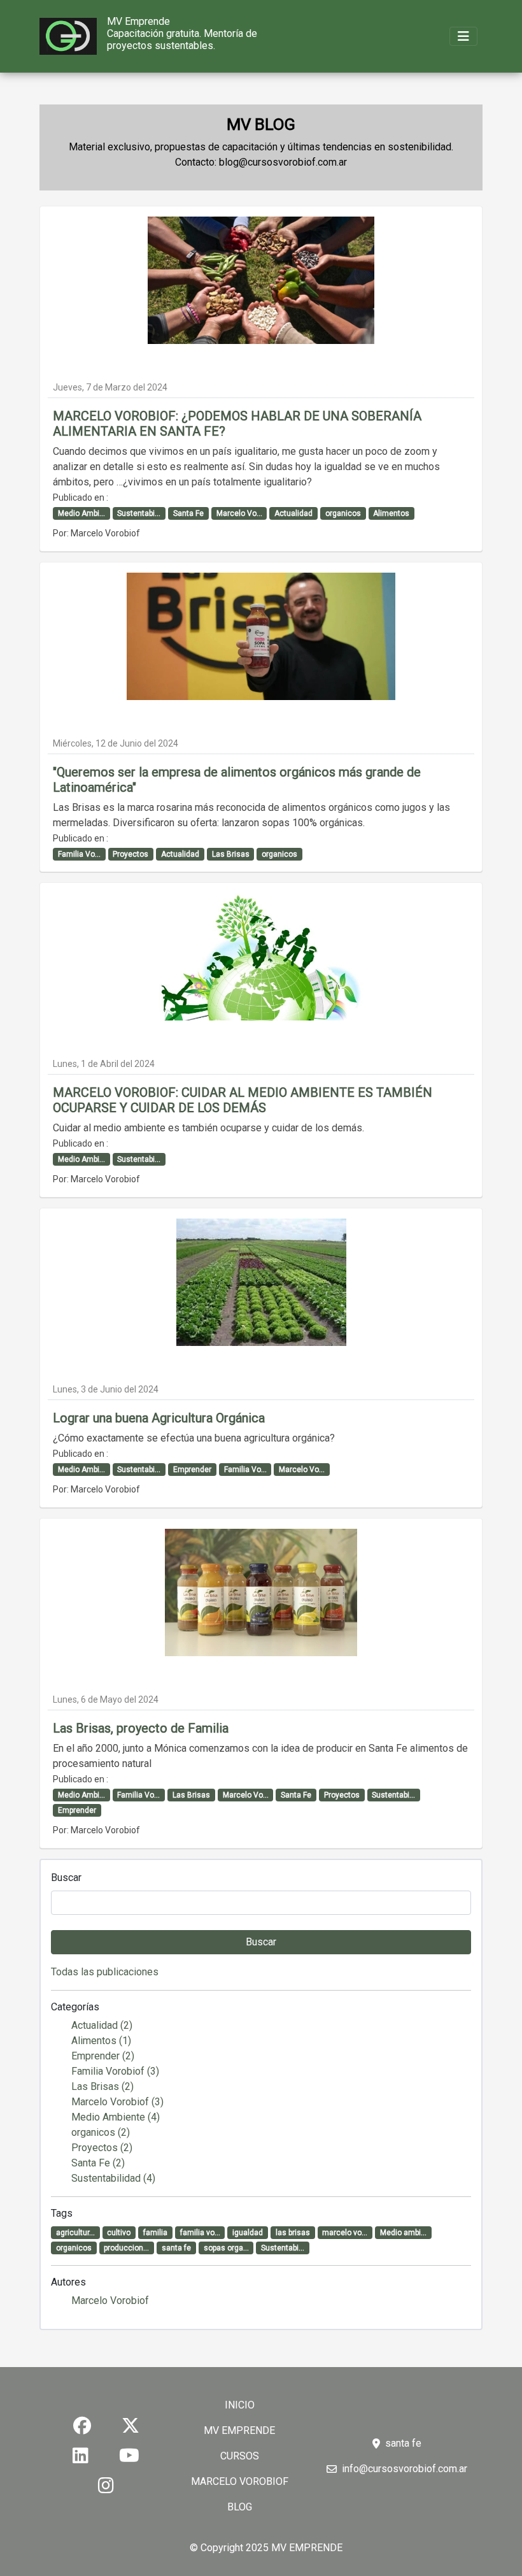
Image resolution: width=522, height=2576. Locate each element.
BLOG (240, 2507)
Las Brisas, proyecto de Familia (141, 1728)
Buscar (66, 1878)
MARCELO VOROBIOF (240, 2481)
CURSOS (240, 2456)
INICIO (240, 2405)
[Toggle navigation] (463, 36)
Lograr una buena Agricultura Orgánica (159, 1418)
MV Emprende (138, 21)
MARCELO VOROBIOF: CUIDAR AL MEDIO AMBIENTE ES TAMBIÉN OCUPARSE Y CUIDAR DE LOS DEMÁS (243, 1100)
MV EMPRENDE (239, 2430)
